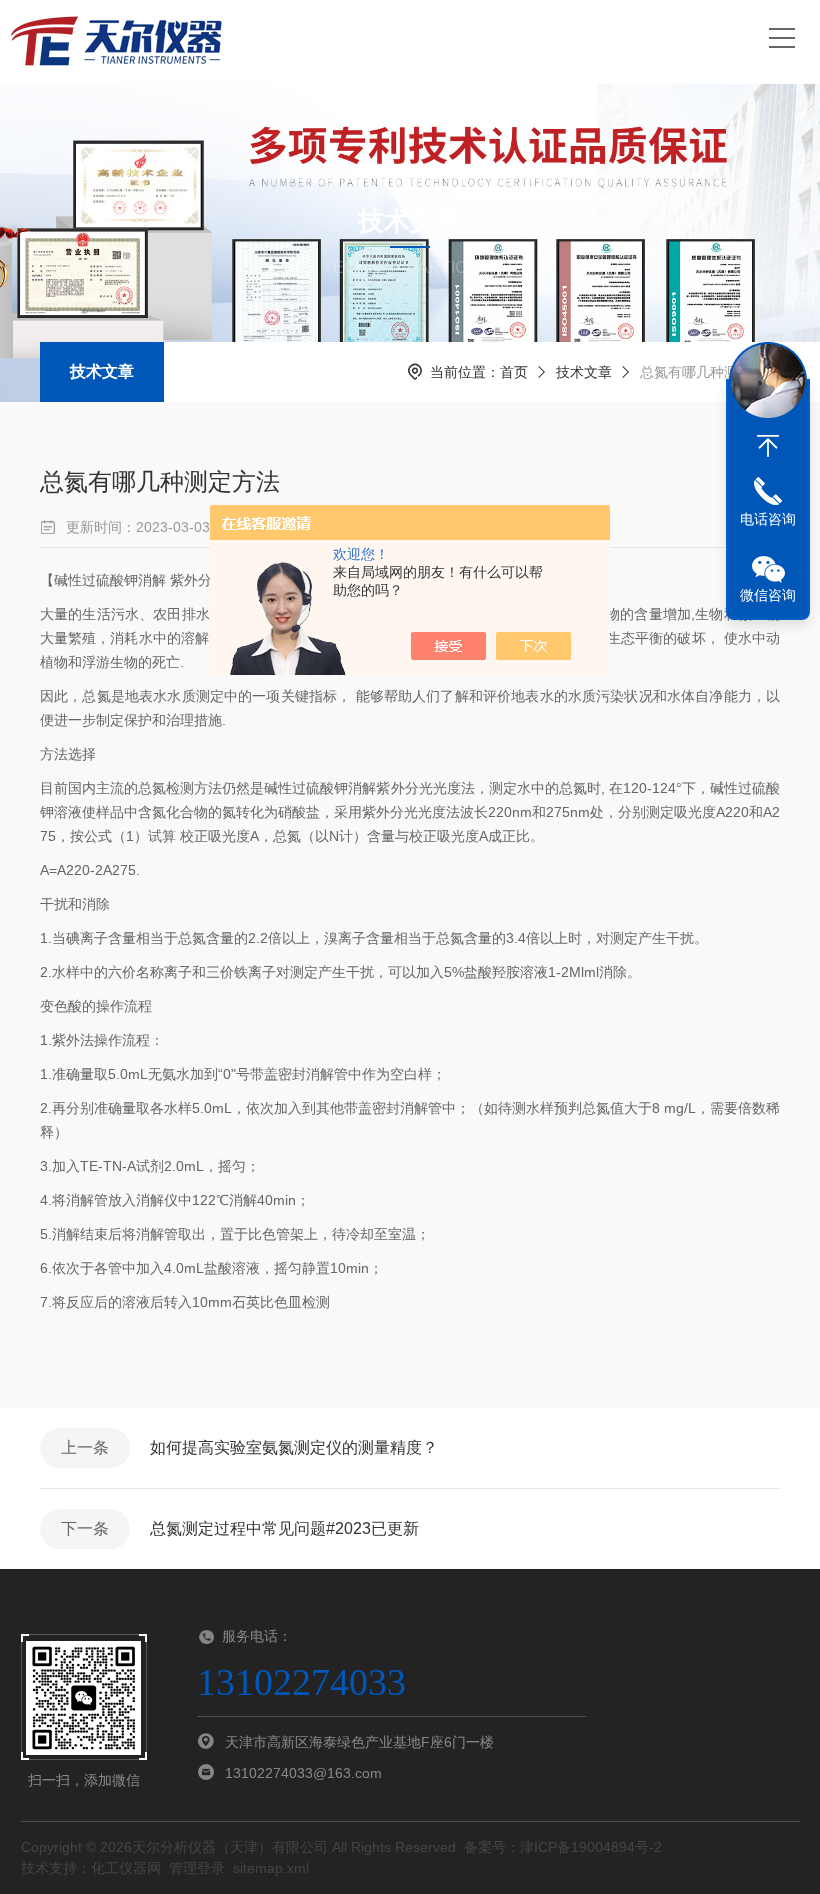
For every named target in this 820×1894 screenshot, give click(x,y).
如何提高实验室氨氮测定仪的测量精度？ (294, 1447)
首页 (514, 372)
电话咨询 (768, 519)
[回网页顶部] (768, 446)
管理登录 (197, 1868)
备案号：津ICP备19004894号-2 (563, 1847)
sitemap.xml (271, 1868)
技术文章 (102, 371)
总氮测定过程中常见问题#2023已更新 (284, 1528)
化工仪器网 (126, 1868)
